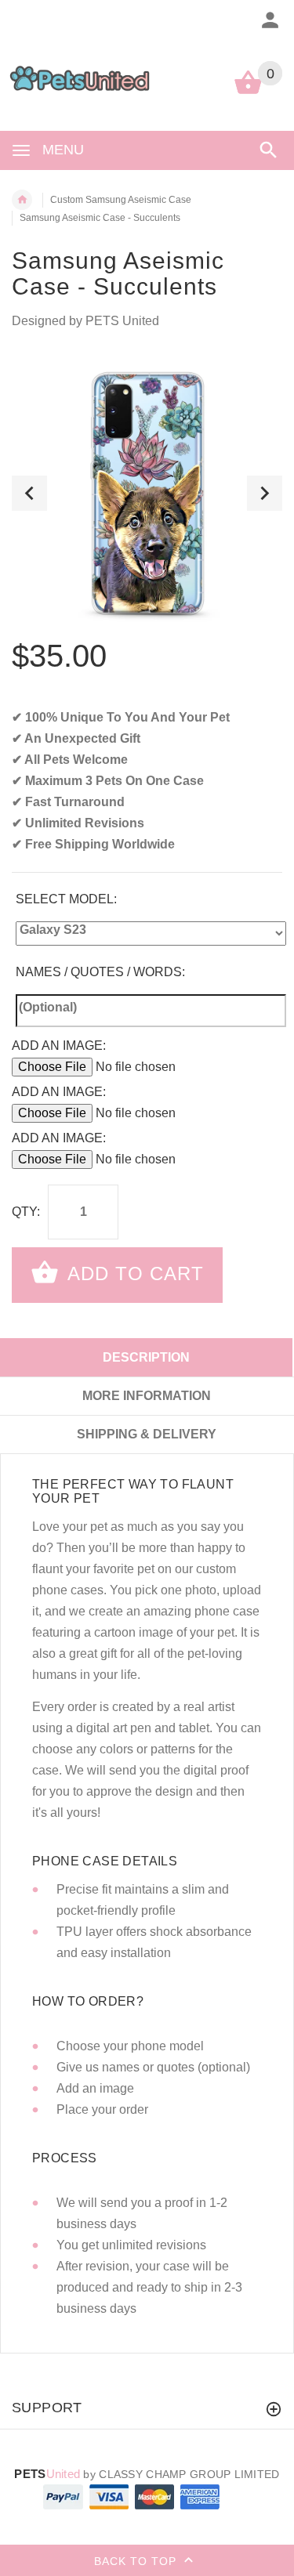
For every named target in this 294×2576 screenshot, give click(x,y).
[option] (147, 493)
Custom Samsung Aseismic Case (121, 200)
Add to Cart (133, 1274)
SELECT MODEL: (66, 899)
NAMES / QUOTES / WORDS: (100, 972)
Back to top (137, 2560)
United (47, 2474)
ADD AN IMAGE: (59, 1046)
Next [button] (265, 493)
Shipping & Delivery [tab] (147, 1434)
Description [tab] (146, 1357)
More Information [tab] (147, 1396)
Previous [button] (29, 493)
